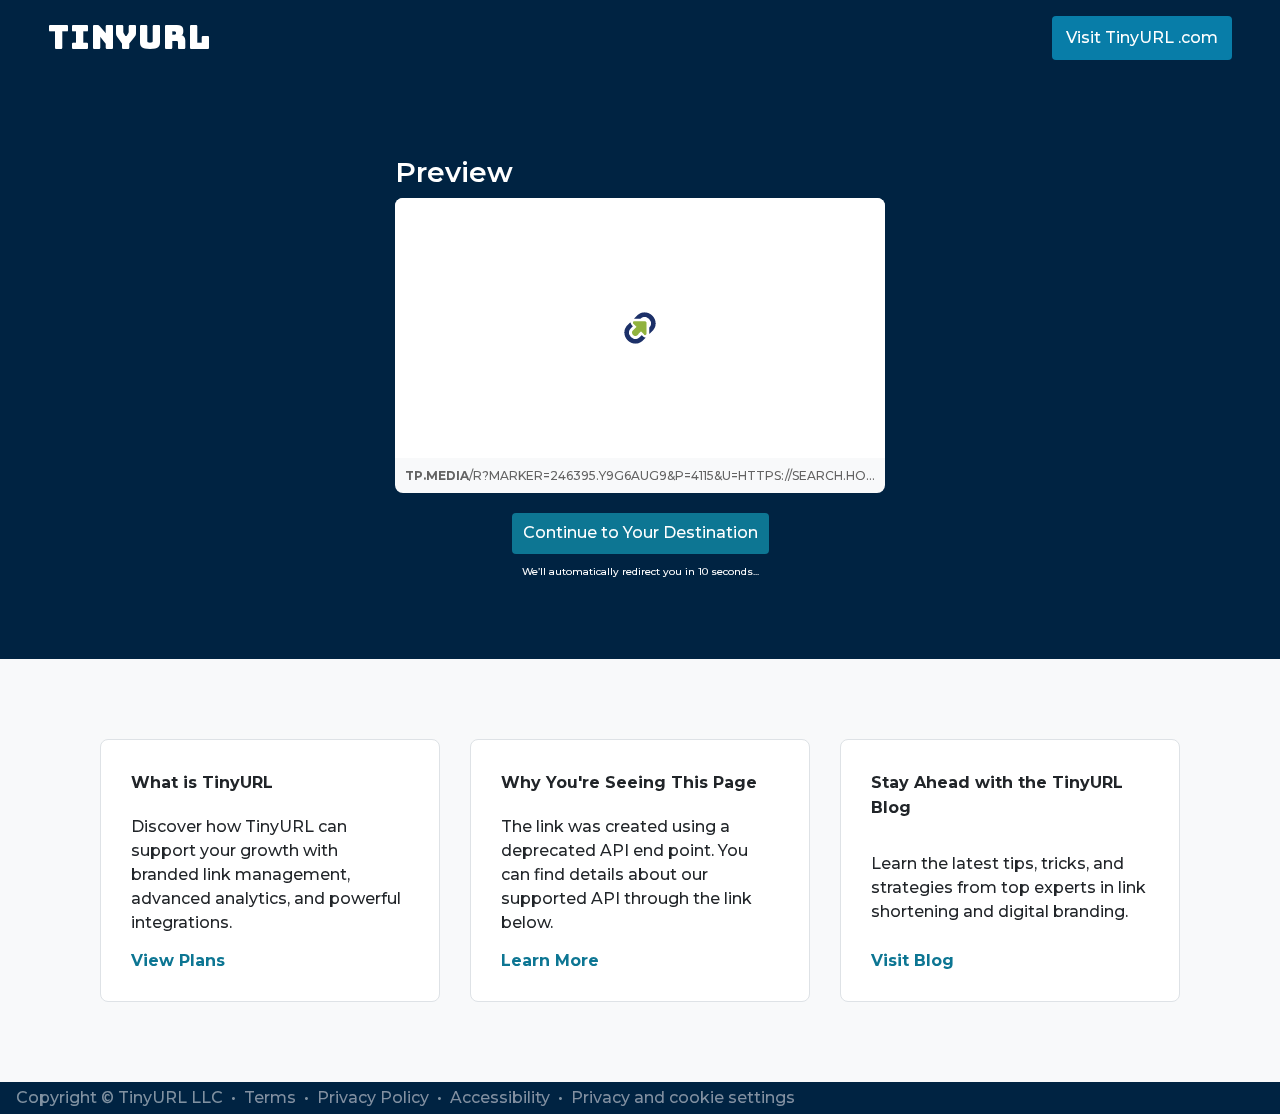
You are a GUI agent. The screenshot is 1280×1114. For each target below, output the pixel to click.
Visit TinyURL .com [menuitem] (1142, 37)
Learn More (550, 960)
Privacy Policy (375, 1097)
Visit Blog (912, 960)
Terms (272, 1097)
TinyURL (129, 37)
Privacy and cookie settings (683, 1097)
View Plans (178, 960)
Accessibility (502, 1097)
